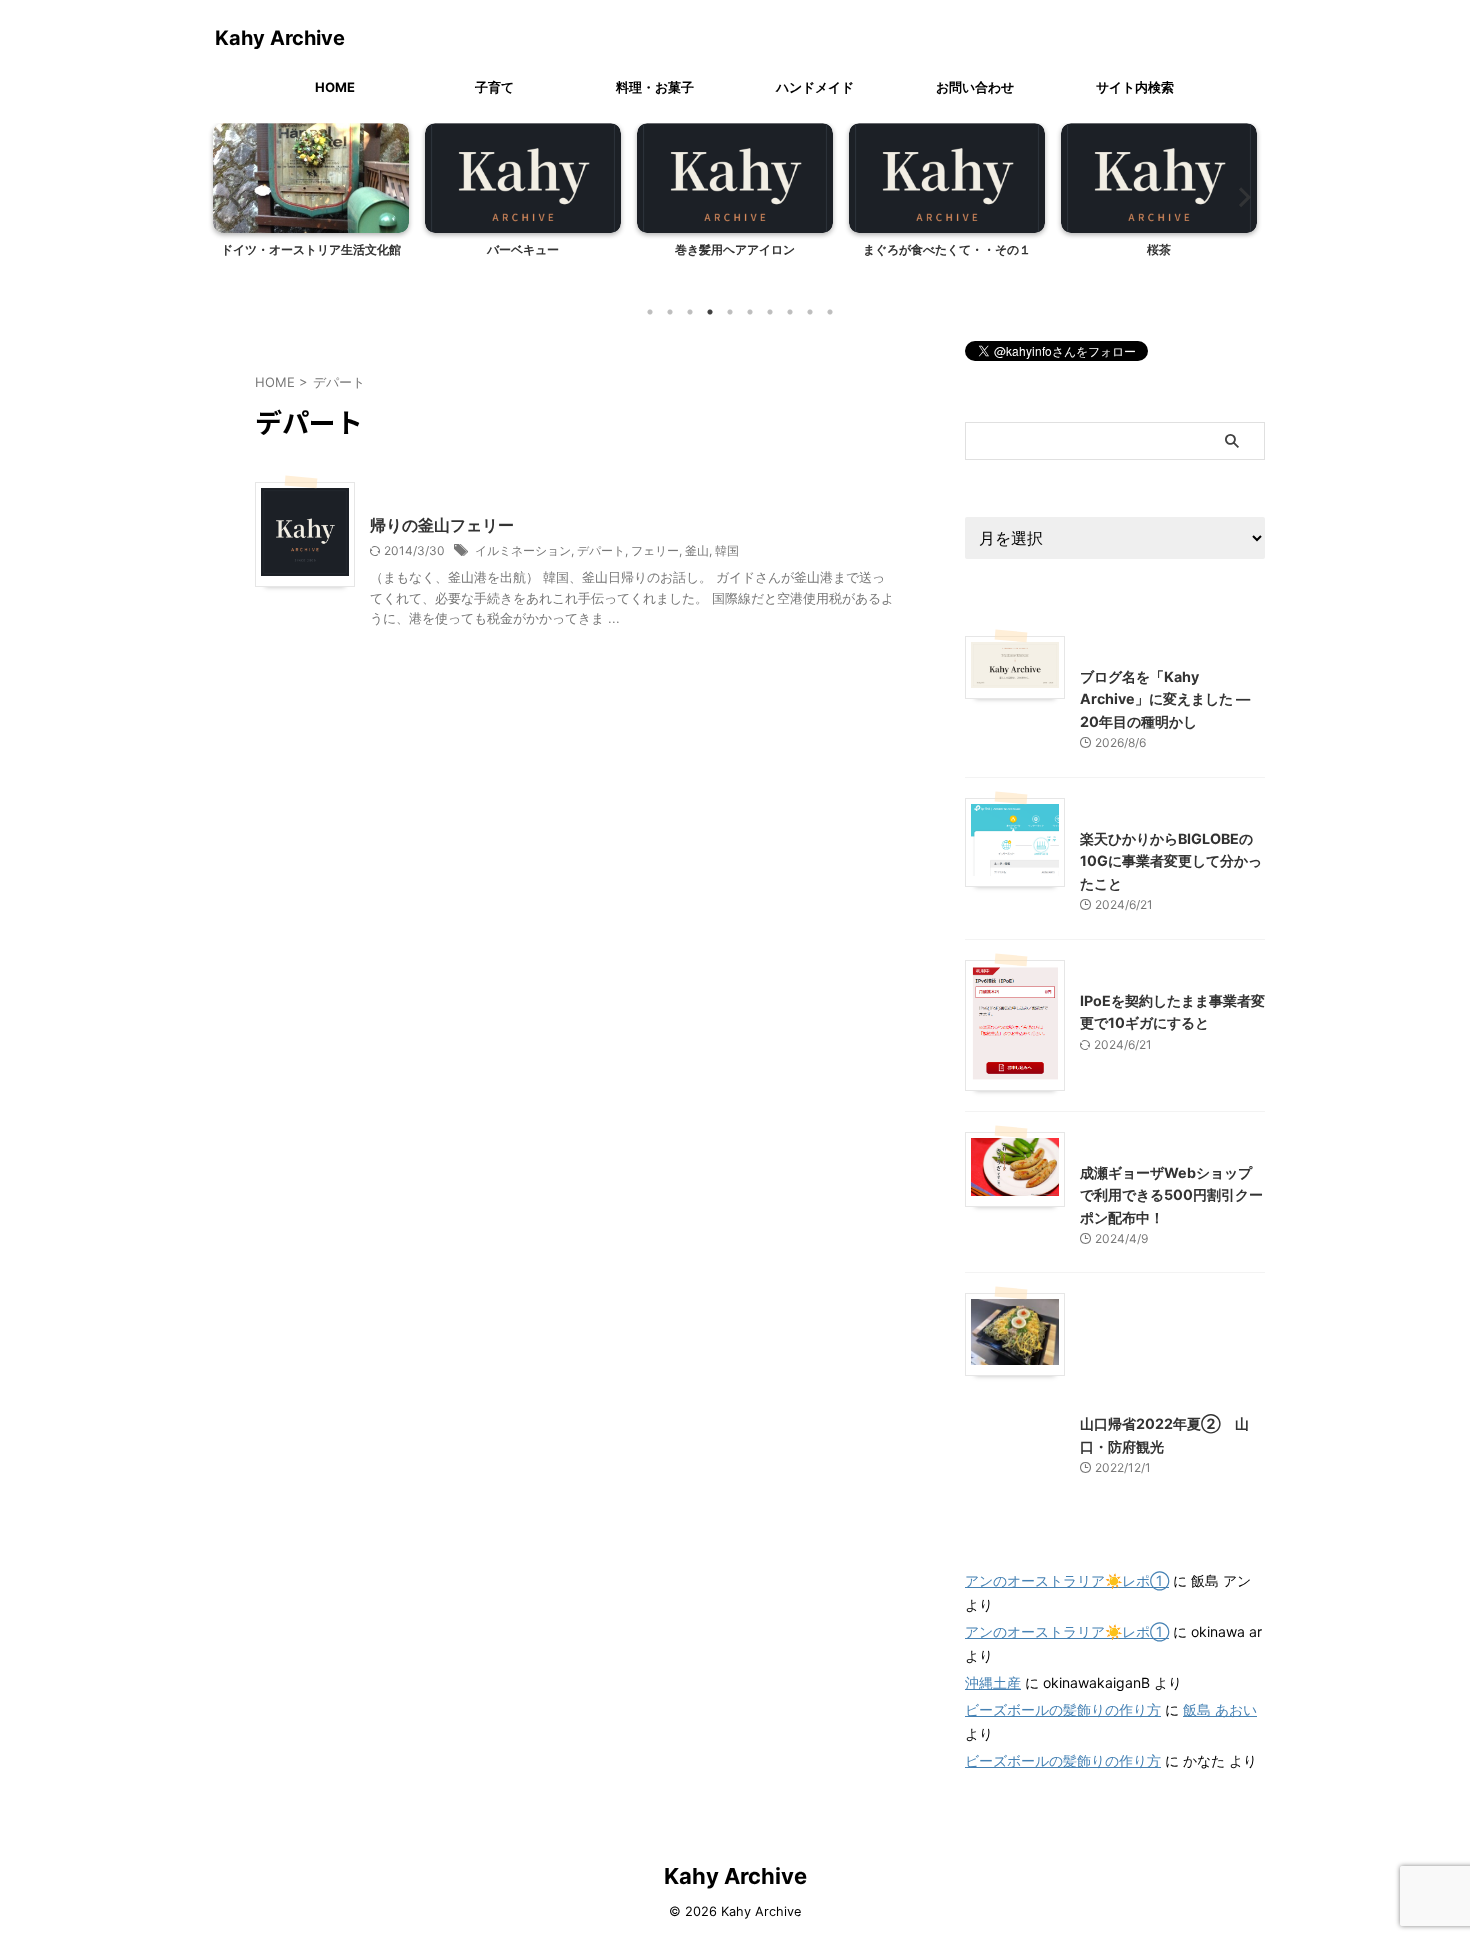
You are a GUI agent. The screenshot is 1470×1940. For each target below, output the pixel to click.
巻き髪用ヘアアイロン (735, 249)
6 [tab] (750, 312)
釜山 (697, 550)
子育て (494, 87)
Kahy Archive (280, 38)
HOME (335, 87)
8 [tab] (790, 312)
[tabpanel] (311, 207)
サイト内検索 (1135, 87)
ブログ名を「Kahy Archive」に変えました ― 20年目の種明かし (1165, 699)
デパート (601, 550)
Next (1238, 196)
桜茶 (1159, 249)
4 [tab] (710, 312)
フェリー (655, 550)
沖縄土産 (993, 1682)
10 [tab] (830, 312)
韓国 (727, 550)
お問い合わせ (975, 87)
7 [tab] (770, 312)
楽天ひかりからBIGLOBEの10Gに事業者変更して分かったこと (1171, 861)
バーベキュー (523, 249)
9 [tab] (810, 312)
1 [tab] (650, 312)
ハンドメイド (815, 87)
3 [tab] (690, 312)
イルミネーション (523, 550)
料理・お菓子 (655, 87)
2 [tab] (670, 312)
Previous (231, 196)
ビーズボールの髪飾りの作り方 (1063, 1709)
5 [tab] (730, 312)
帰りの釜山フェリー (442, 525)
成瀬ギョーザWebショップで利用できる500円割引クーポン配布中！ (1171, 1195)
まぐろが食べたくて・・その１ (947, 249)
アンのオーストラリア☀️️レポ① (1067, 1580)
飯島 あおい (1220, 1709)
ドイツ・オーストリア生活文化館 (311, 249)
